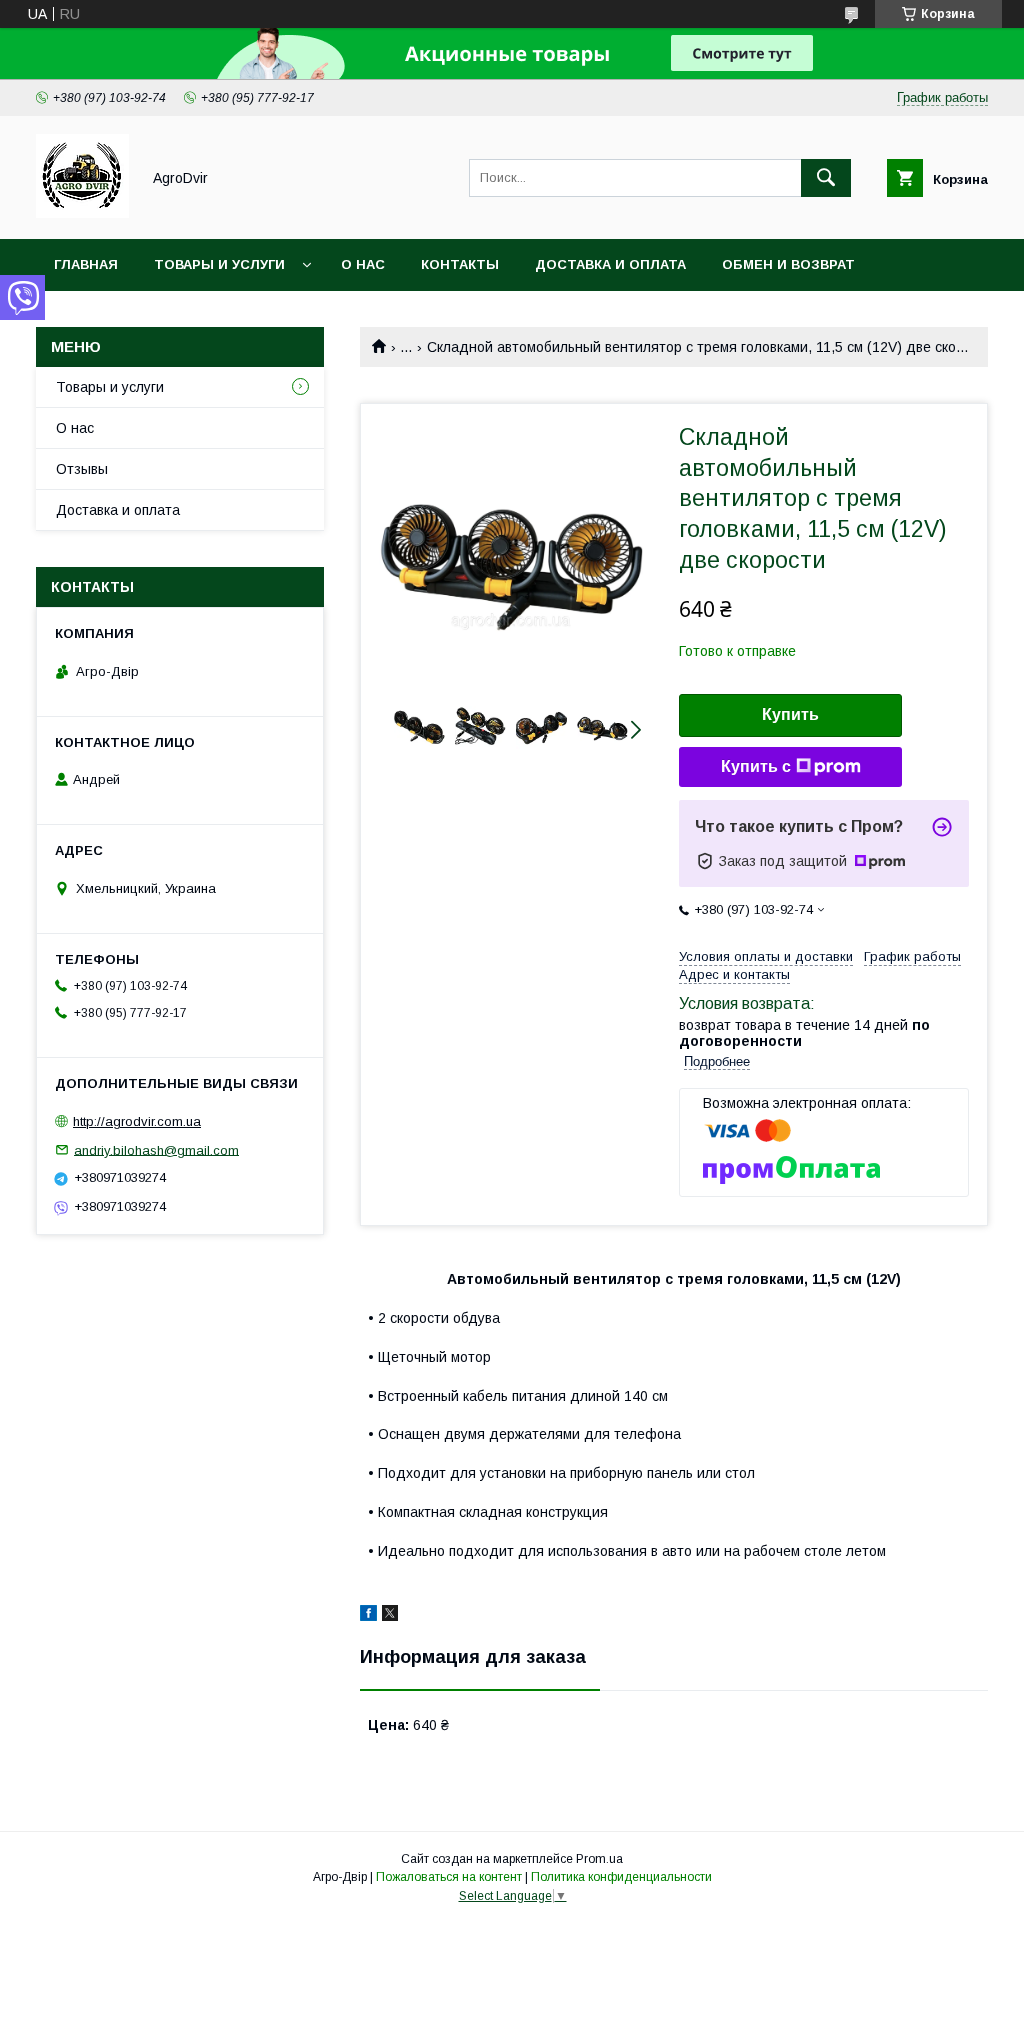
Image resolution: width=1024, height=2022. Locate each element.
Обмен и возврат (788, 264)
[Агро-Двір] (82, 213)
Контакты (460, 264)
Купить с (756, 766)
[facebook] (368, 1616)
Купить (790, 714)
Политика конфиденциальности (621, 1877)
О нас (363, 264)
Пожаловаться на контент (449, 1877)
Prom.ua (599, 1859)
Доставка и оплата (610, 264)
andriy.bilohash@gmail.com (156, 1149)
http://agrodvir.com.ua (137, 1121)
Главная (86, 264)
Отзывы (82, 469)
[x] (390, 1616)
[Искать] (826, 178)
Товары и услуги (219, 264)
